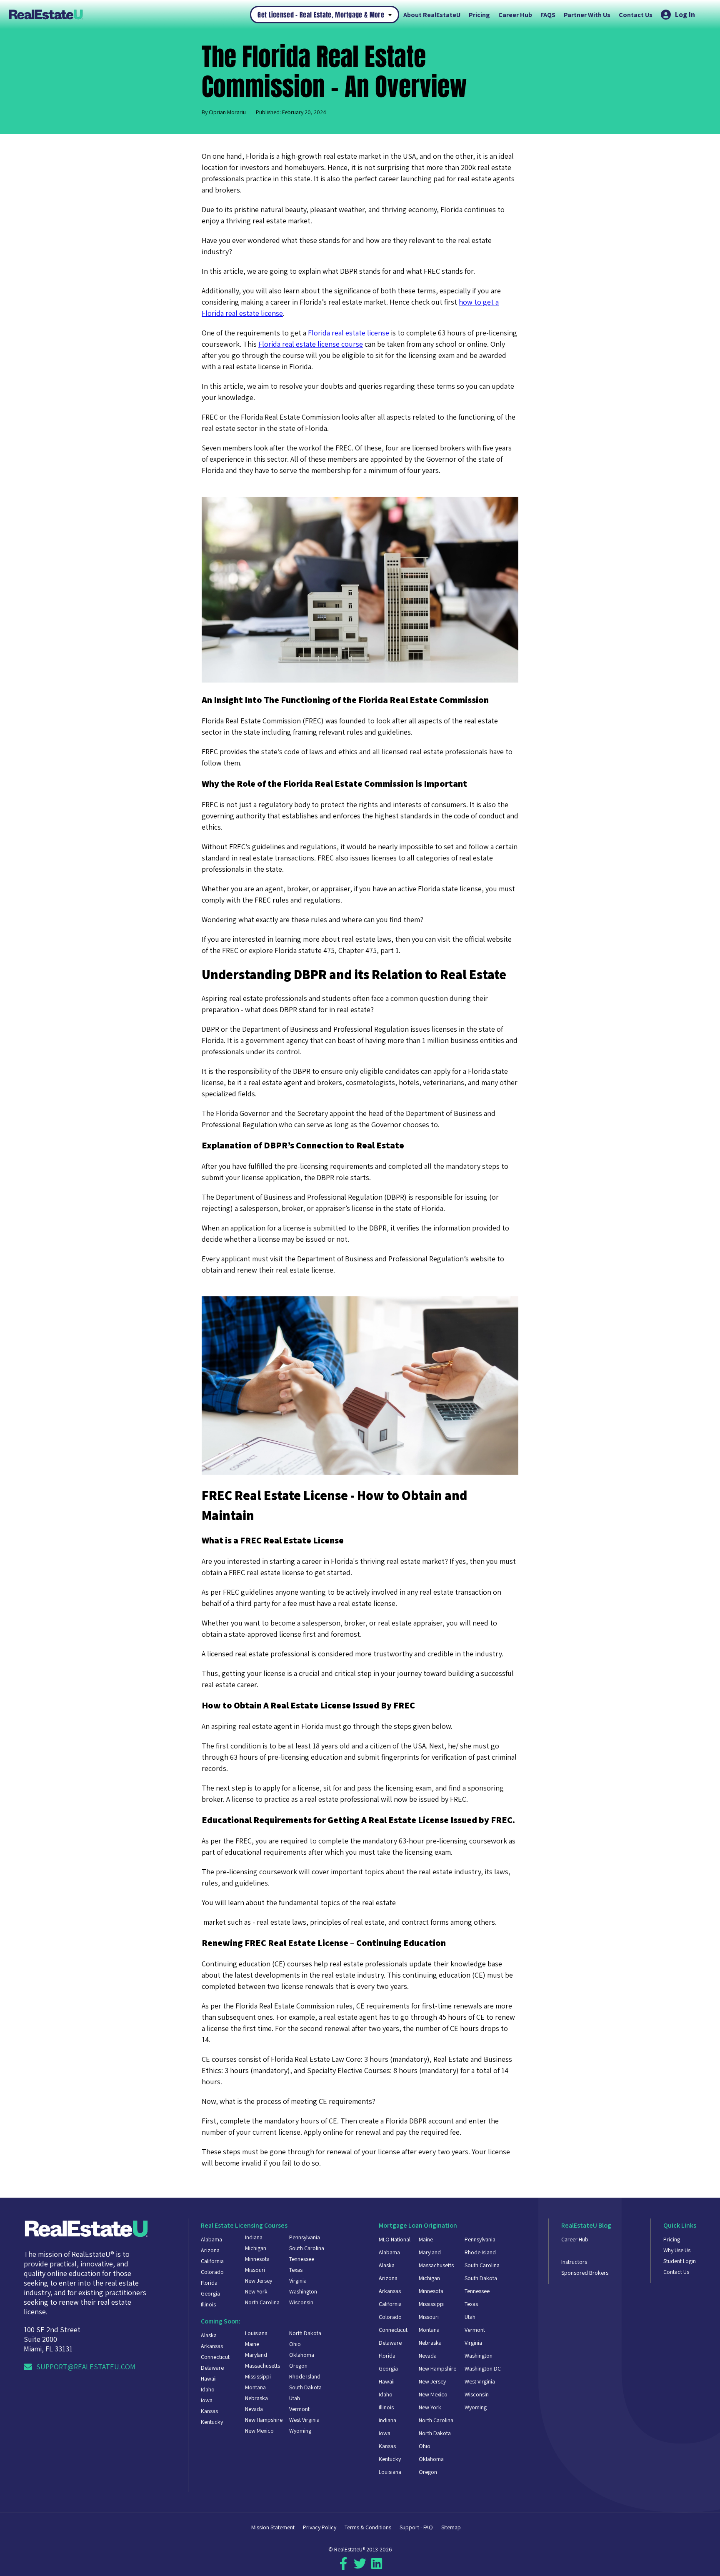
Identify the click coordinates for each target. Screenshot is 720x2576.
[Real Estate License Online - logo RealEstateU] (129, 14)
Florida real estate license (349, 333)
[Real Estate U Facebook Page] (343, 2567)
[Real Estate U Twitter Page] (360, 2567)
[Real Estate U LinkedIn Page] (377, 2567)
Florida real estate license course (311, 344)
